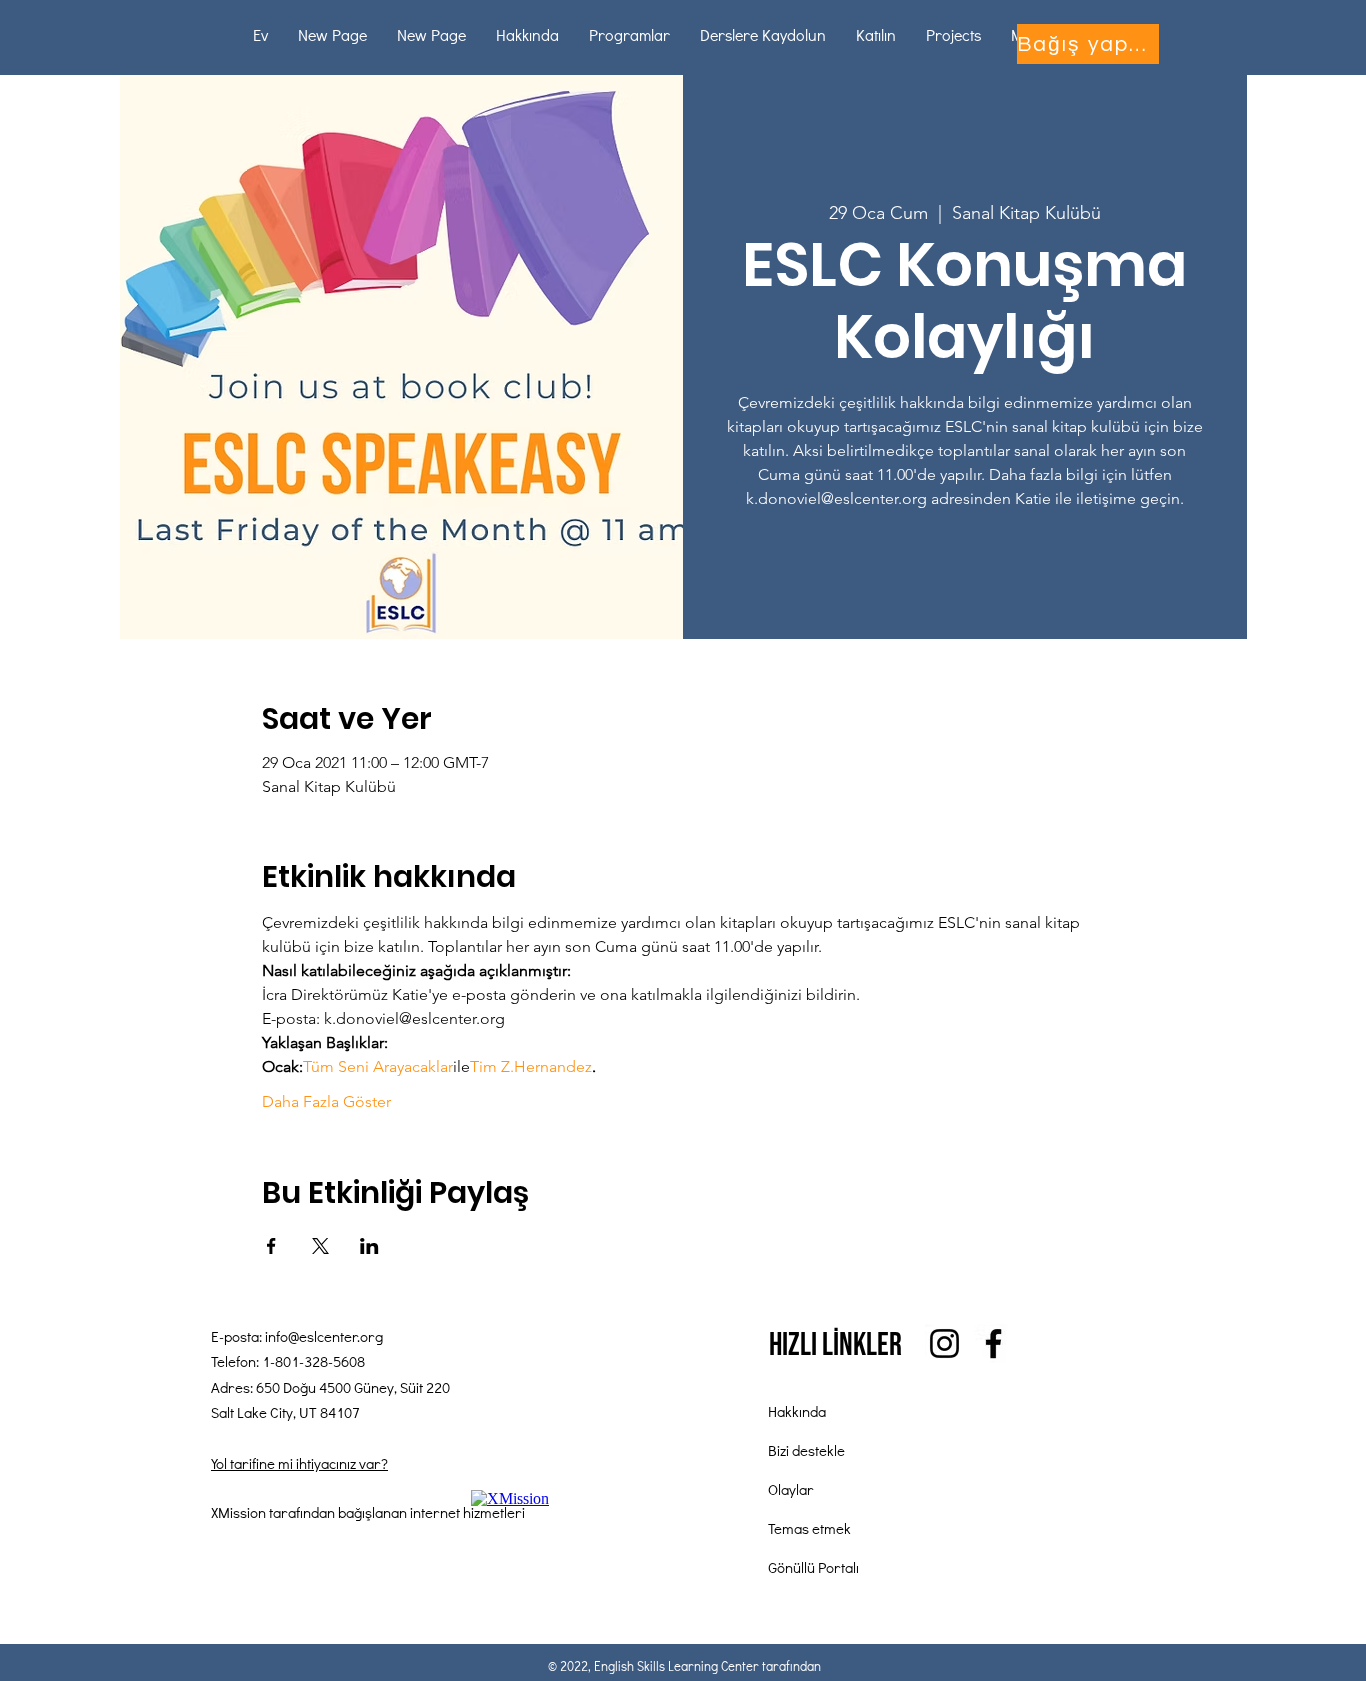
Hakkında (797, 1411)
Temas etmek (809, 1528)
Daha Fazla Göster (326, 1101)
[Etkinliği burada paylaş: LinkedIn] (369, 1246)
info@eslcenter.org (324, 1336)
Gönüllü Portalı (813, 1567)
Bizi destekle (806, 1450)
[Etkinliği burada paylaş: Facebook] (271, 1246)
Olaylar (791, 1489)
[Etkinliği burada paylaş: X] (320, 1246)
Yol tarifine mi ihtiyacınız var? (299, 1463)
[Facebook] (993, 1343)
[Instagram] (944, 1343)
